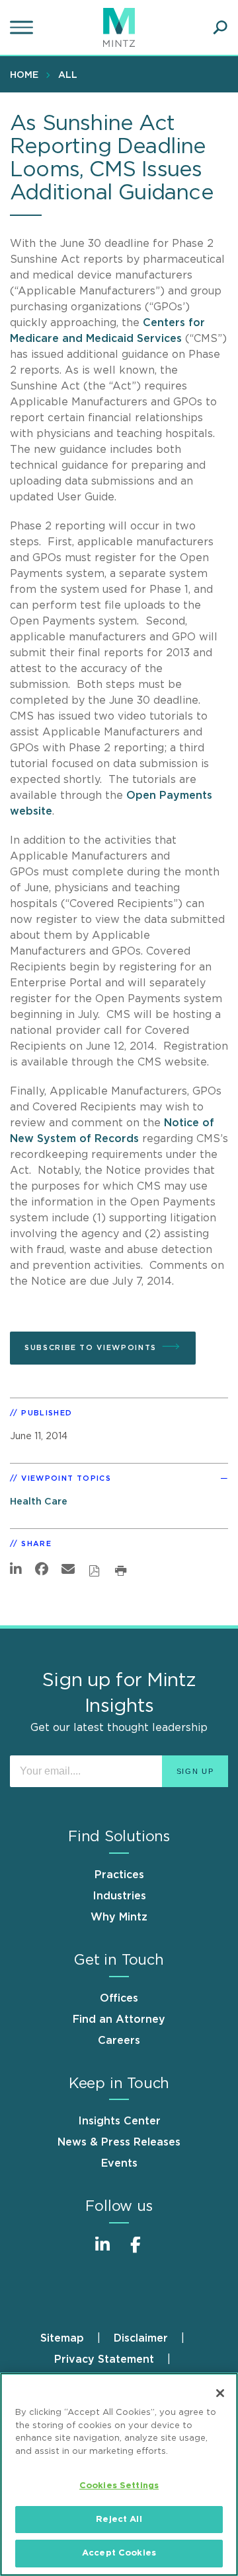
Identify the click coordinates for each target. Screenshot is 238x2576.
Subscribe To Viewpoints (91, 1348)
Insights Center (119, 2121)
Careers (119, 2041)
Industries (119, 1896)
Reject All (119, 2520)
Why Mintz (119, 1917)
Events (119, 2163)
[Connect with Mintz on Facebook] (136, 2252)
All (68, 75)
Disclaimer (141, 2338)
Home (24, 75)
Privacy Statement (104, 2359)
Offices (119, 1998)
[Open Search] (220, 28)
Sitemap (62, 2338)
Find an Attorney (119, 2019)
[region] (119, 2474)
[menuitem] (27, 75)
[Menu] (23, 28)
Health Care (39, 1502)
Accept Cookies (119, 2553)
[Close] (220, 2393)
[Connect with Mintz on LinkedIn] (102, 2252)
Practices (119, 1875)
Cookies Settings (119, 2486)
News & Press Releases (119, 2142)
